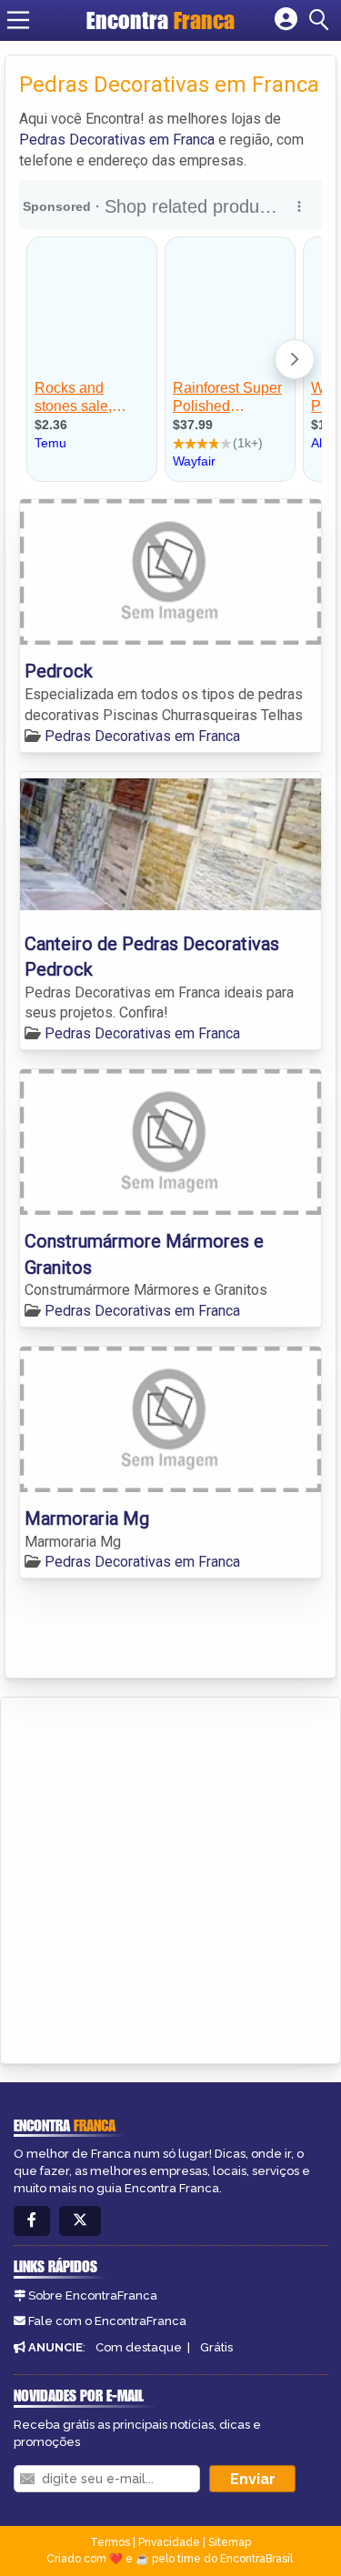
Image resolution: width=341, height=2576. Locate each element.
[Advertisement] (170, 1877)
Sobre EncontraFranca (93, 2295)
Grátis (216, 2347)
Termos (110, 2542)
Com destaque (139, 2347)
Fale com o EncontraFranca (107, 2321)
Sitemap (230, 2542)
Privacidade (169, 2542)
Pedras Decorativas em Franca (117, 140)
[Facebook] (32, 2221)
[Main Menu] (18, 20)
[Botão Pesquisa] (322, 20)
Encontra (160, 20)
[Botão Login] (286, 20)
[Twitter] (80, 2221)
